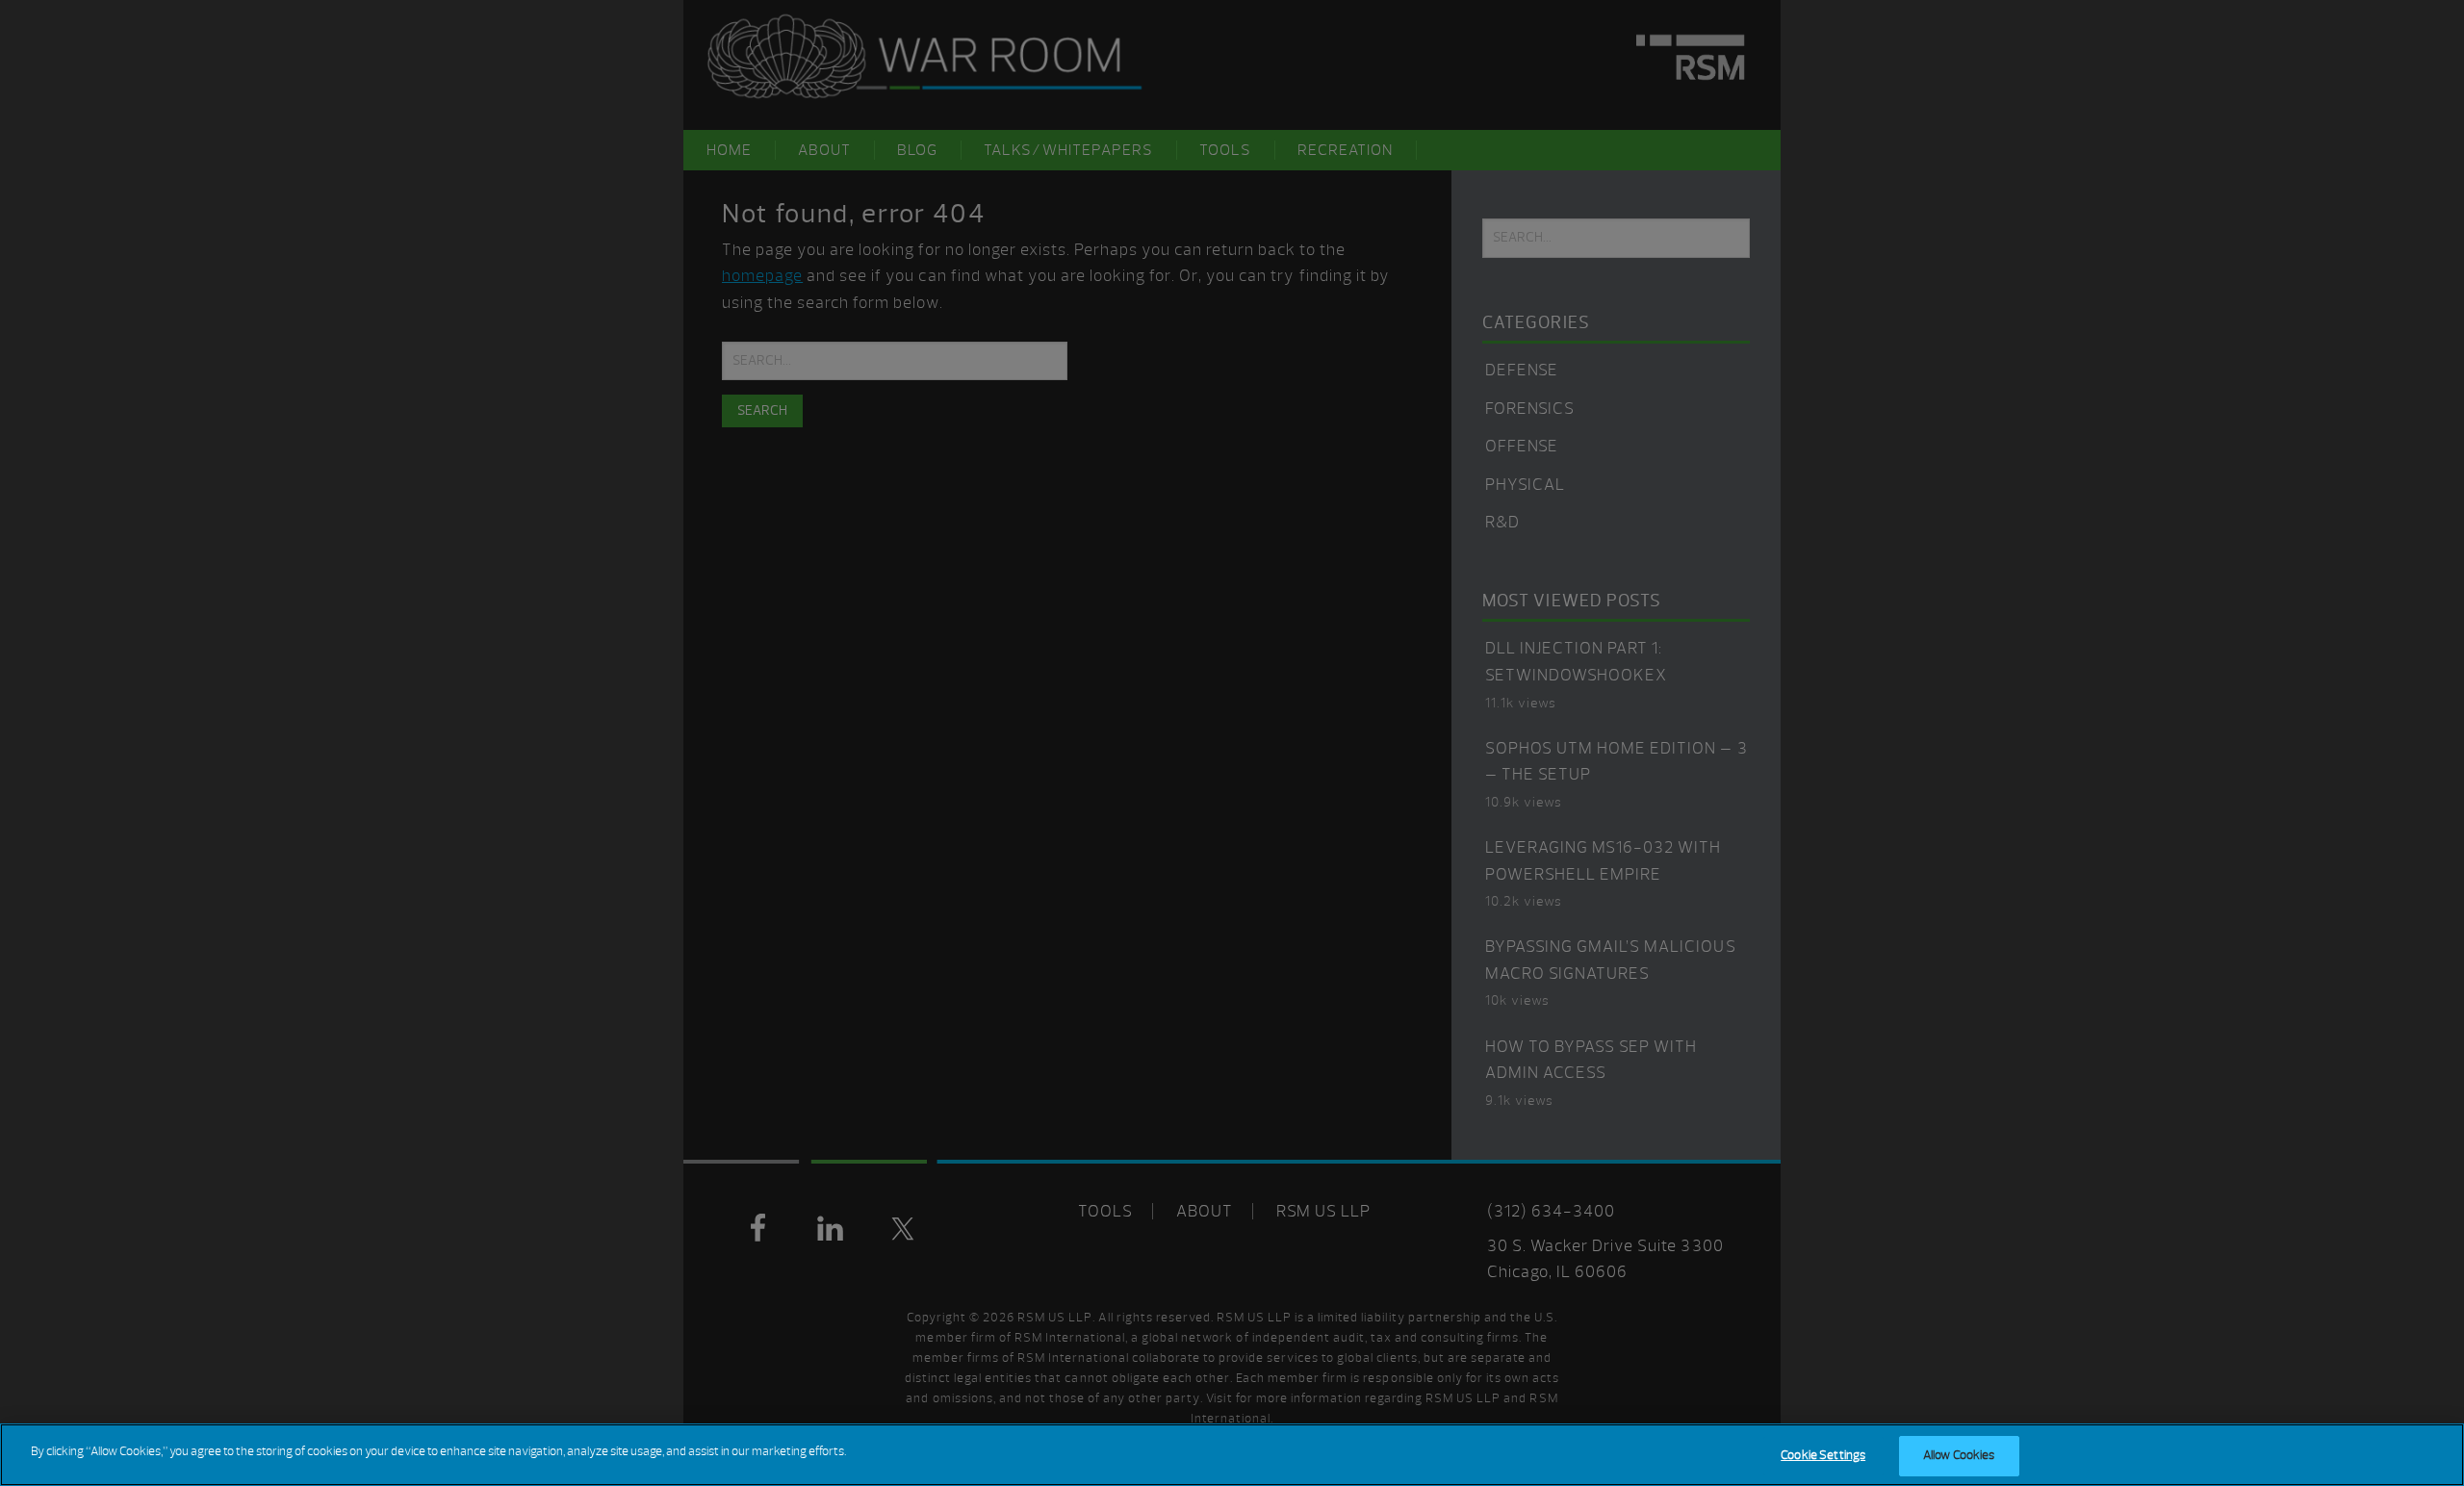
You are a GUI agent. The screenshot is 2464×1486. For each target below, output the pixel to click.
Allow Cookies (1959, 1455)
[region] (1232, 1455)
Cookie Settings (1823, 1455)
